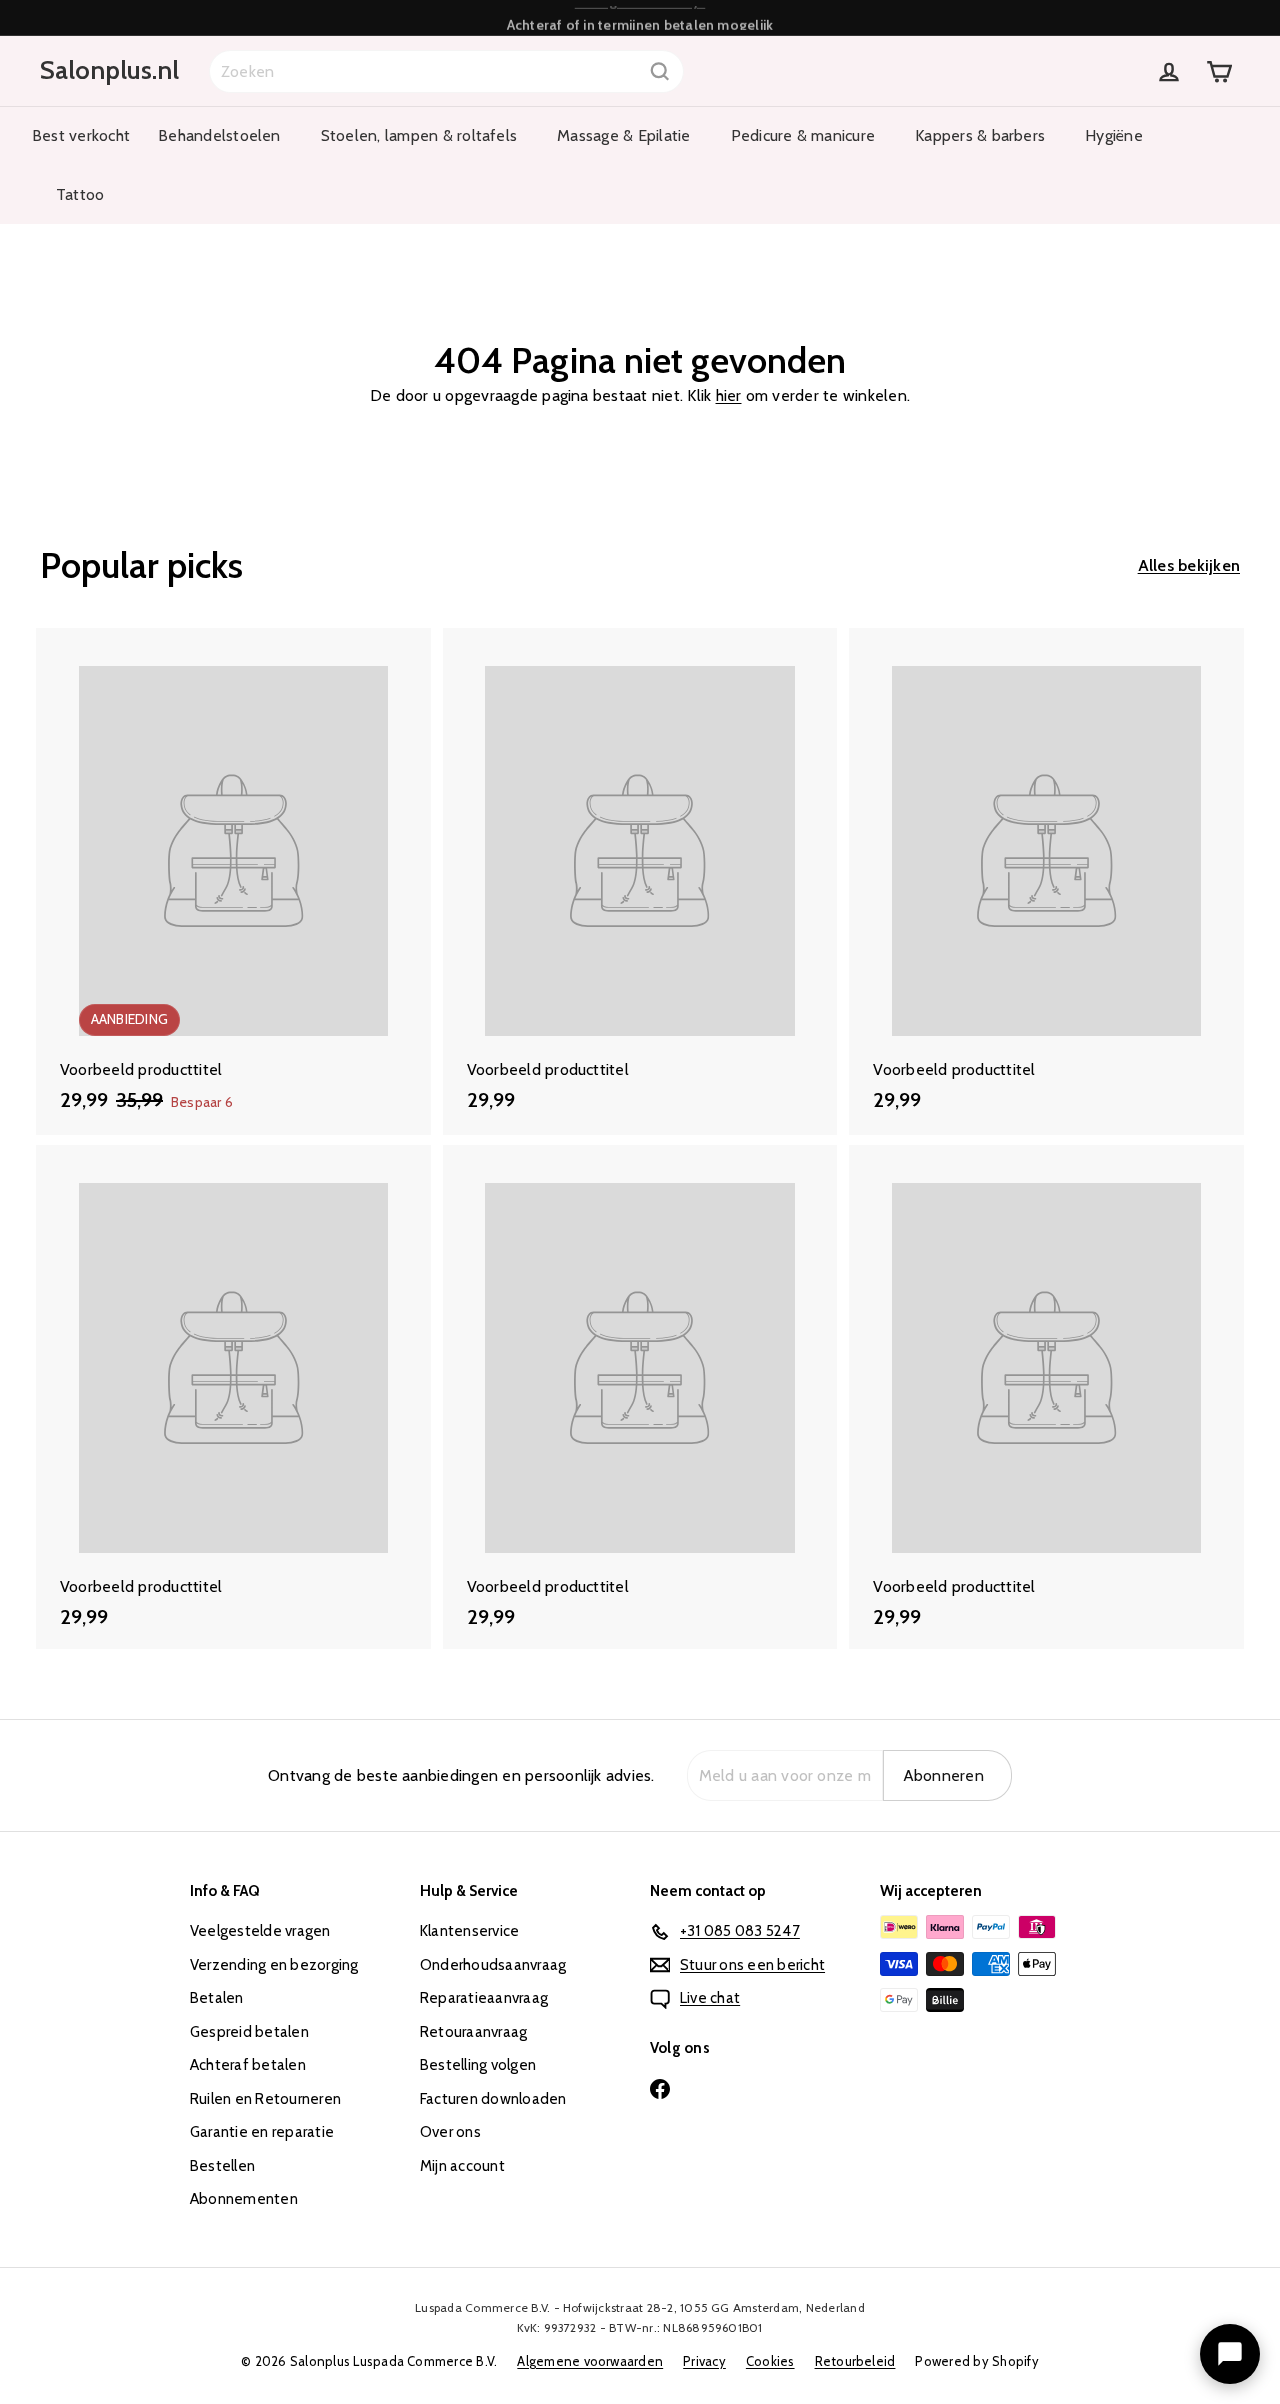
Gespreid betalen (249, 2032)
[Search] (660, 71)
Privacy (704, 2361)
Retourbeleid (855, 2361)
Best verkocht (81, 135)
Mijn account (462, 2166)
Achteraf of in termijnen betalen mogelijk (640, 17)
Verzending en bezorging (274, 1965)
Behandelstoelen (219, 135)
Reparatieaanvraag (484, 1998)
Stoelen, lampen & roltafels (419, 135)
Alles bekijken (1189, 565)
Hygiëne (1114, 135)
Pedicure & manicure (803, 135)
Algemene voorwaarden (590, 2361)
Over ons (450, 2132)
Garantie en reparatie (262, 2132)
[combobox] (446, 71)
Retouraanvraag (473, 2032)
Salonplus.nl (109, 70)
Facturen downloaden (493, 2099)
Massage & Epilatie (623, 135)
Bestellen (222, 2166)
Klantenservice (469, 1931)
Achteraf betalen (248, 2065)
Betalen (217, 1998)
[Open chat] (1230, 2354)
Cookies (770, 2361)
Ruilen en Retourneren (265, 2099)
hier (729, 395)
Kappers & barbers (980, 135)
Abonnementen (244, 2199)
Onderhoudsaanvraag (493, 1965)
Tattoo (80, 194)
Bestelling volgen (478, 2065)
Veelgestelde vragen (260, 1931)
